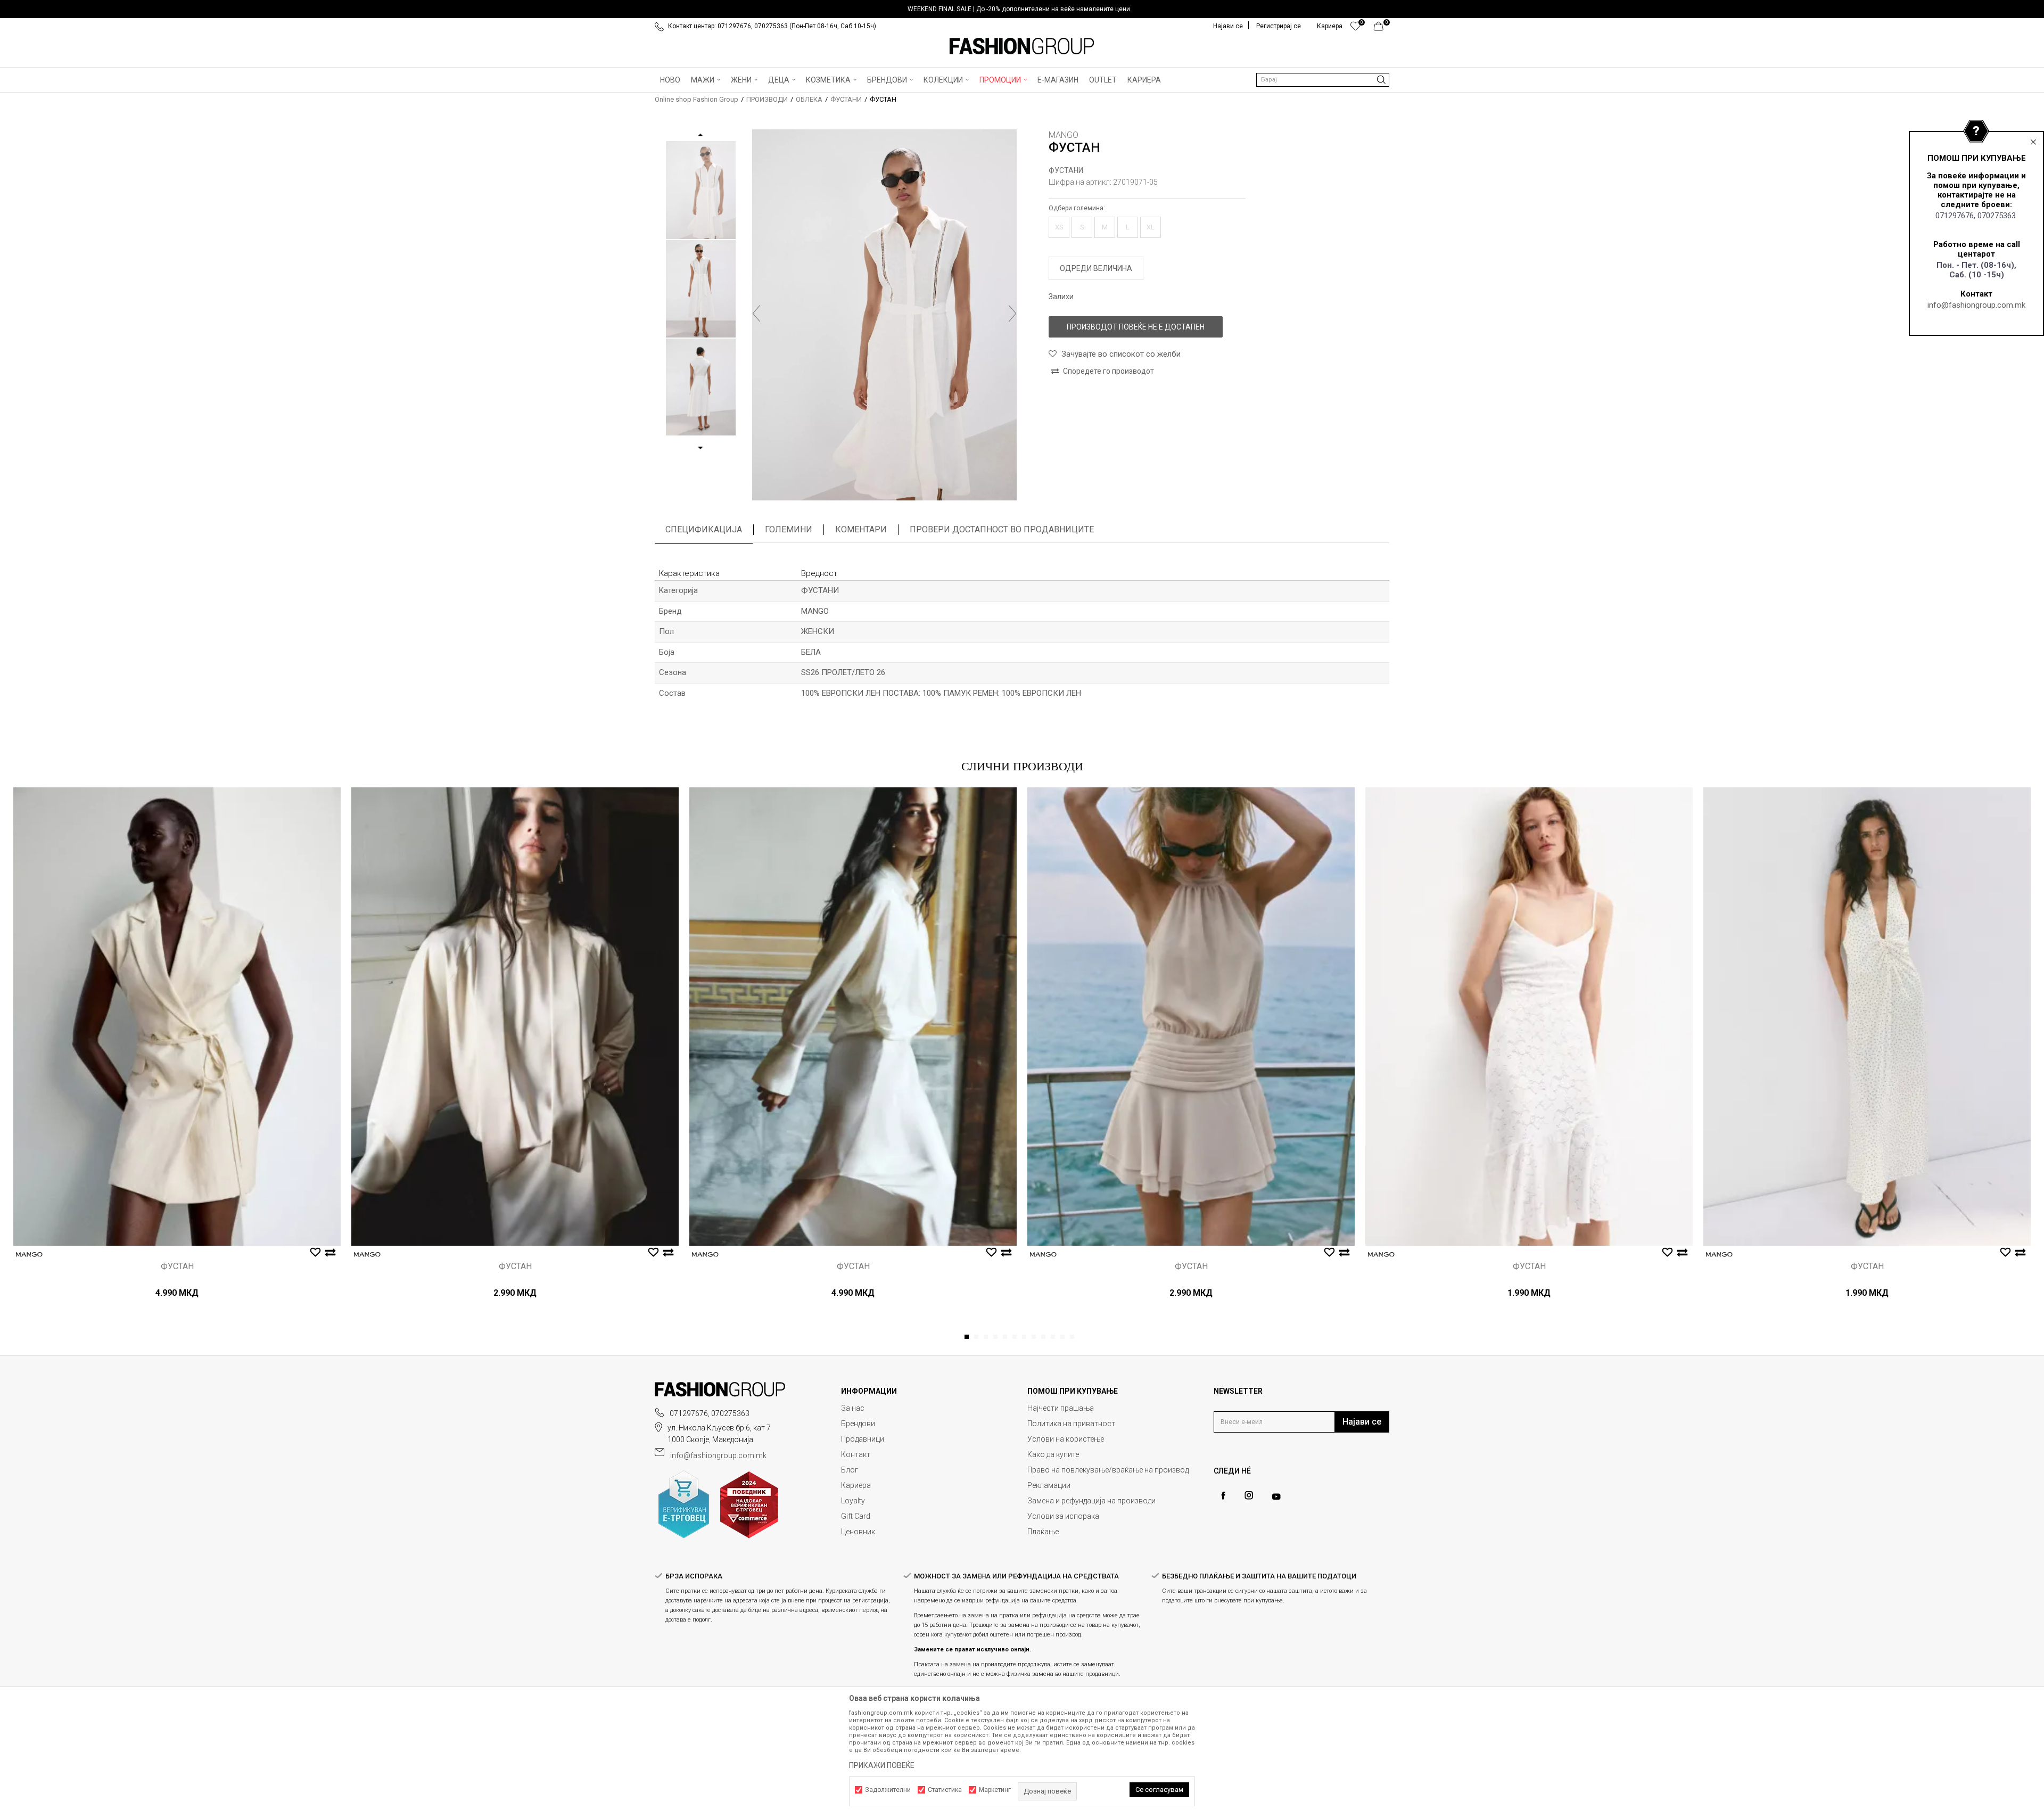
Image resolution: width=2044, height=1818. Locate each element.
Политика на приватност (1071, 1424)
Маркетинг (995, 1790)
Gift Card (856, 1516)
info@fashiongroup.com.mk (1976, 305)
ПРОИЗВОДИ (767, 99)
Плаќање (1043, 1532)
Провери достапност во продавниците (1002, 529)
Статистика (945, 1790)
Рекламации (1049, 1485)
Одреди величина (1096, 268)
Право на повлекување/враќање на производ (1108, 1470)
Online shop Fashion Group (697, 99)
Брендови (858, 1424)
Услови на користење (1066, 1439)
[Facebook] (1223, 1496)
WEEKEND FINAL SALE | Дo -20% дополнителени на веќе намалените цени (1019, 9)
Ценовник (858, 1532)
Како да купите (1053, 1454)
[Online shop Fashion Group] (1022, 46)
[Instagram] (1249, 1495)
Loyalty (853, 1501)
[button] (1323, 80)
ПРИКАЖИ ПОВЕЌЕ (882, 1765)
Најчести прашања (1061, 1408)
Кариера (856, 1485)
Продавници (863, 1439)
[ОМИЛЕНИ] (1355, 29)
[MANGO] (29, 1254)
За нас (853, 1408)
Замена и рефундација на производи (1091, 1501)
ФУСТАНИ (846, 99)
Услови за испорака (1063, 1516)
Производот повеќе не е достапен (1136, 327)
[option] (1022, 9)
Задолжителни (888, 1790)
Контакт (856, 1454)
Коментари (861, 529)
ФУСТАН (177, 1266)
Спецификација (704, 529)
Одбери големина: (1077, 208)
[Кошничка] (1382, 29)
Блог (850, 1470)
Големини (789, 529)
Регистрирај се (1279, 26)
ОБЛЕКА (809, 99)
